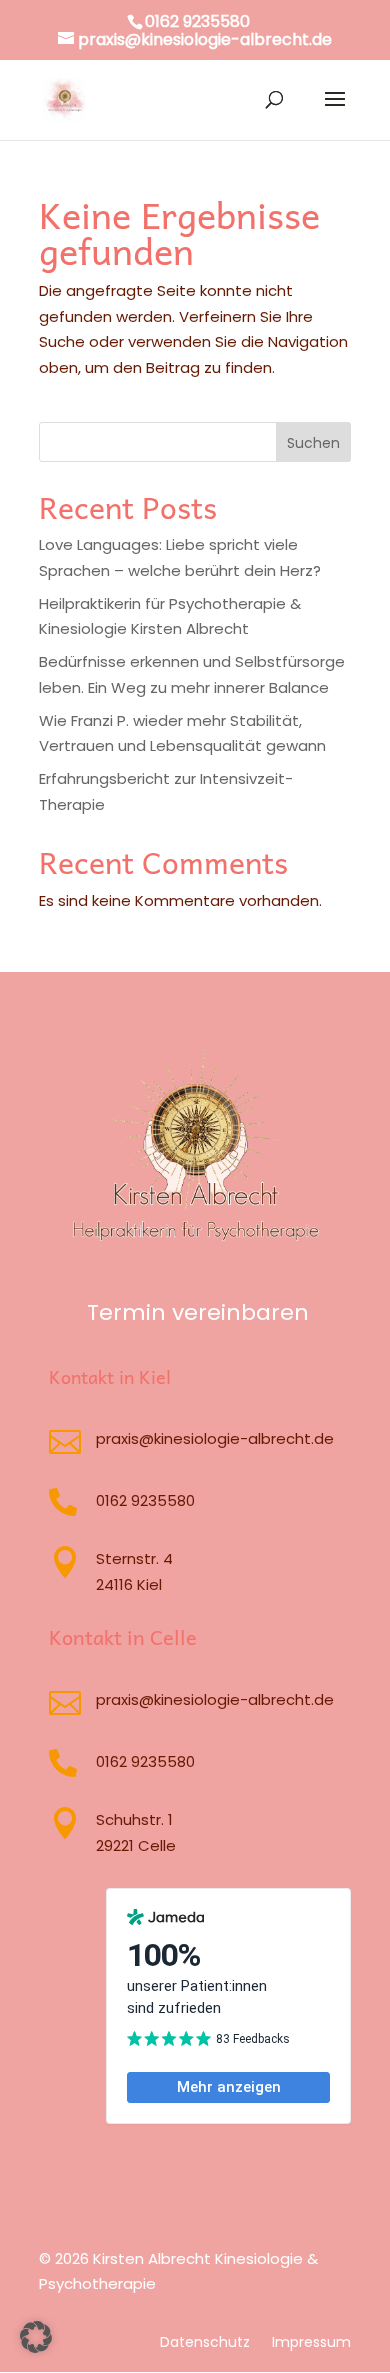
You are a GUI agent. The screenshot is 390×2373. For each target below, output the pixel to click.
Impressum (311, 2343)
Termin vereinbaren (198, 1312)
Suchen (313, 443)
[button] (36, 2337)
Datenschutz (205, 2343)
